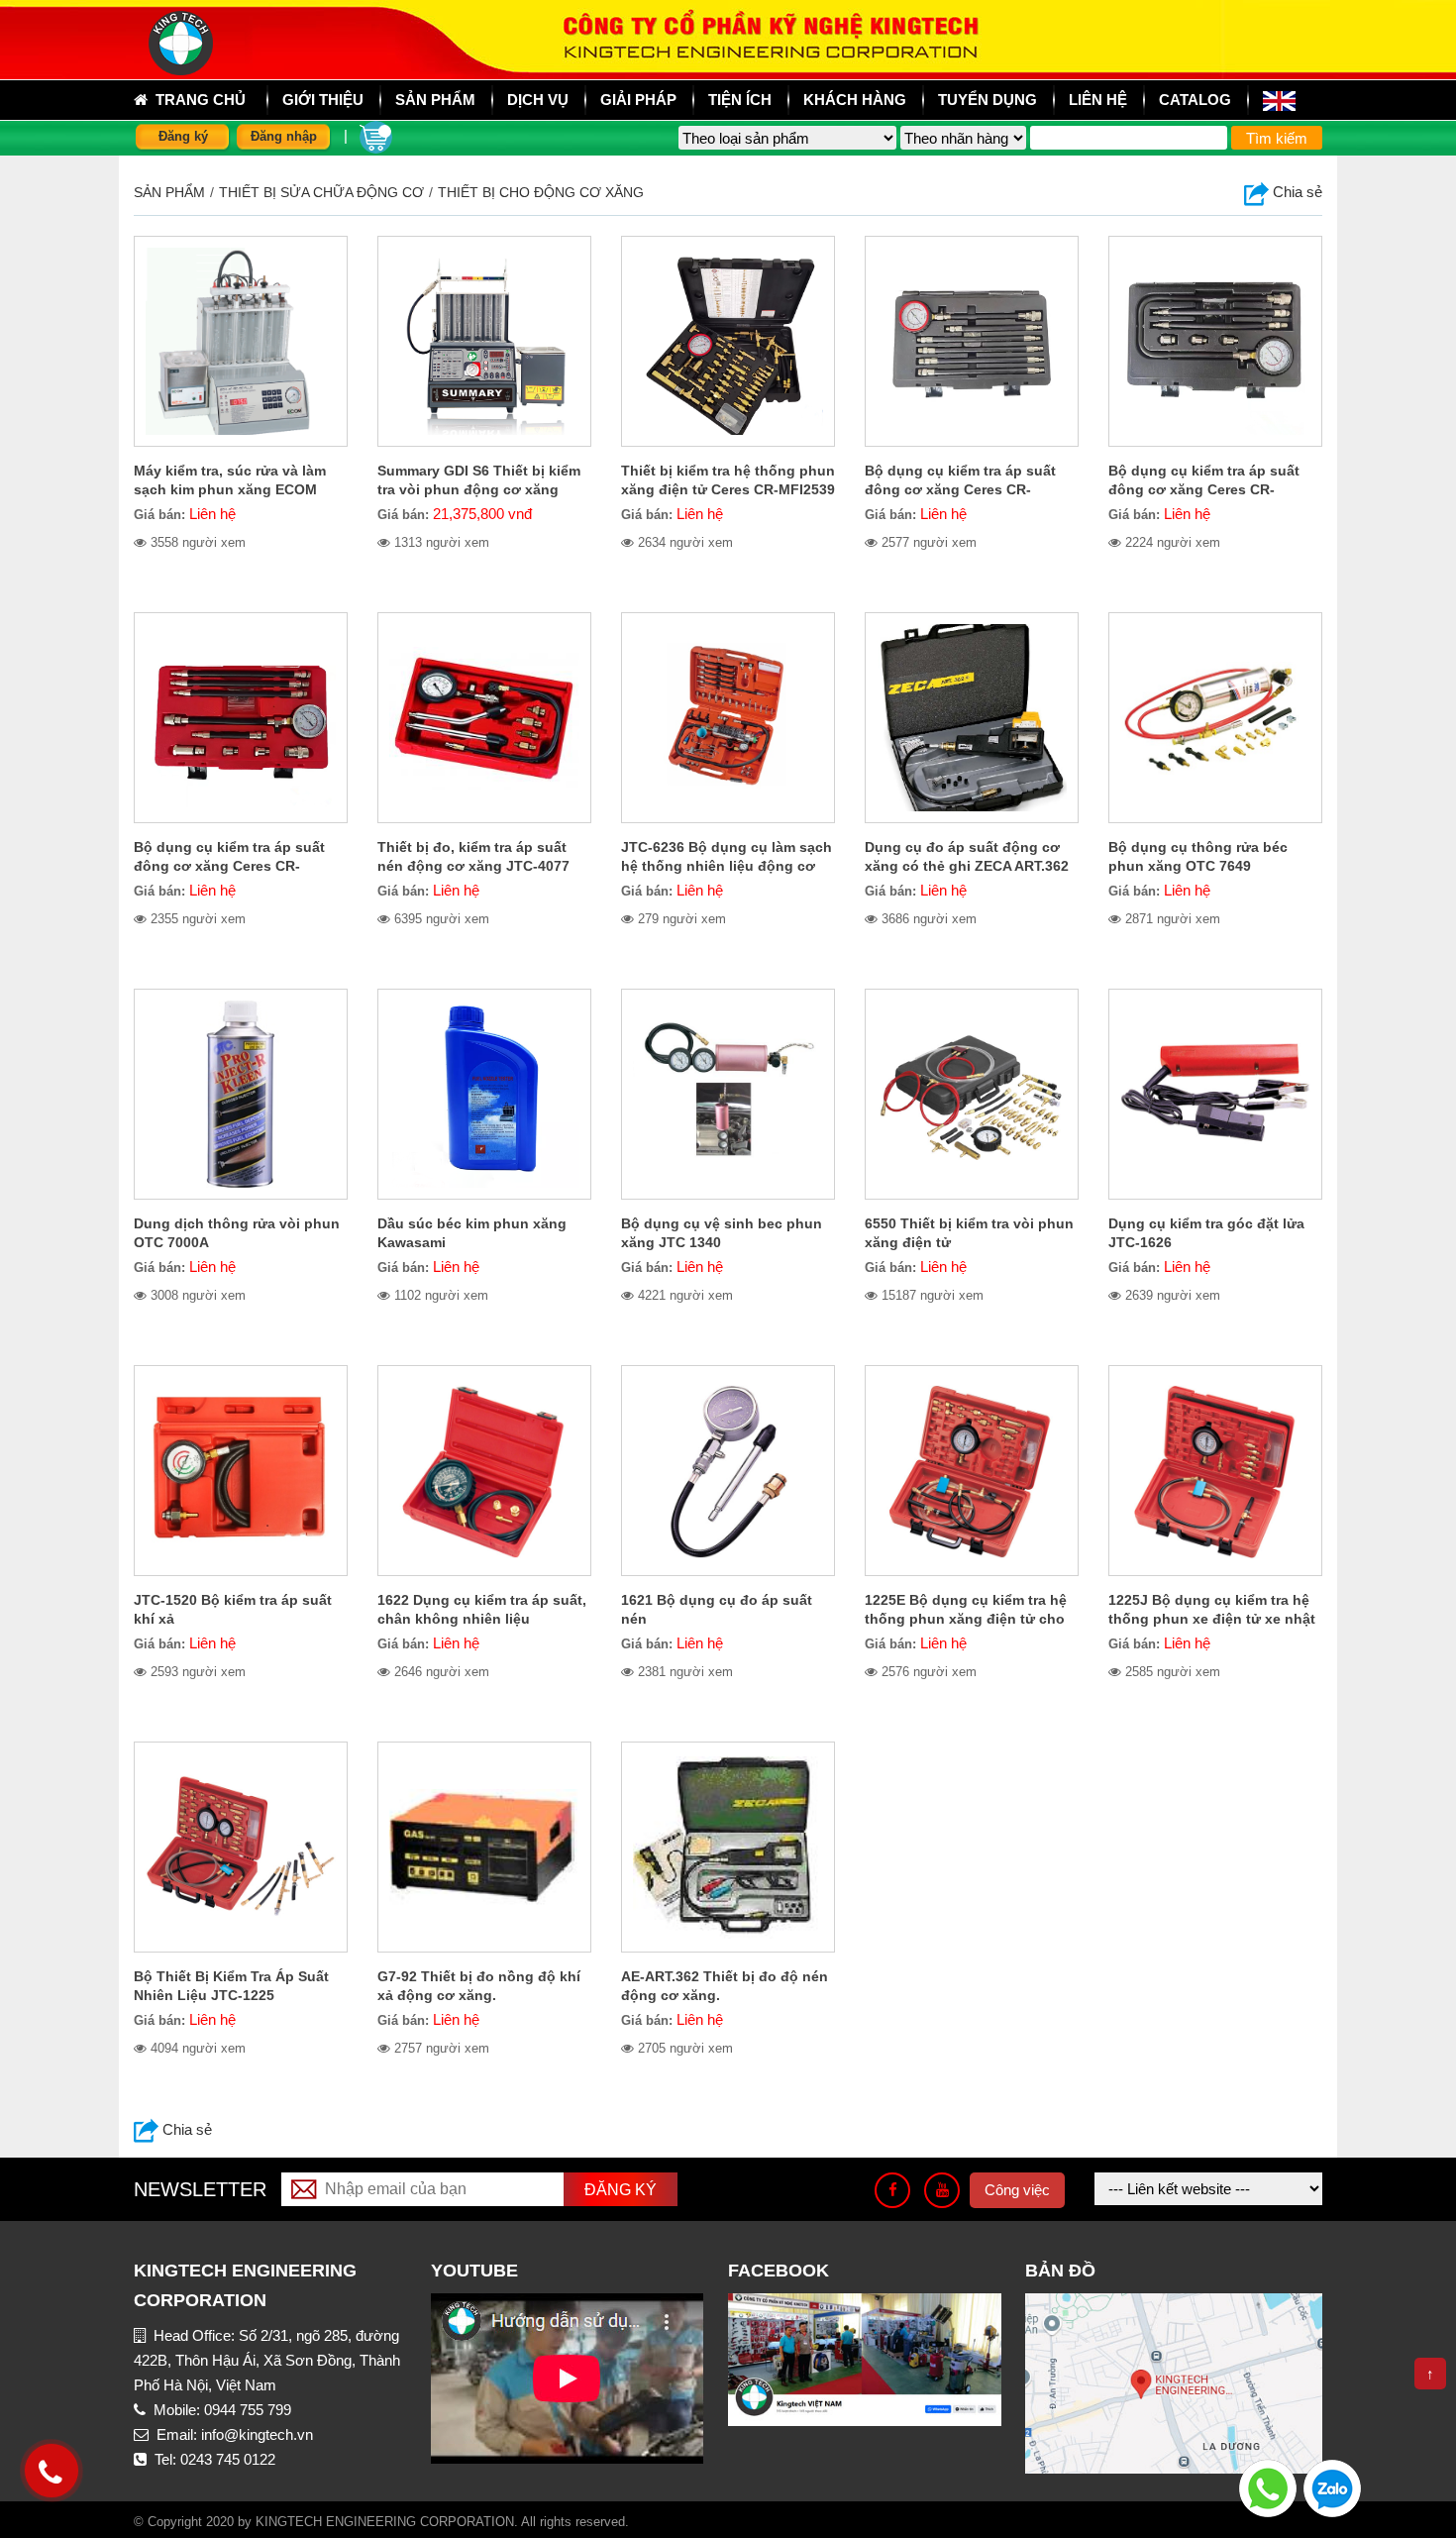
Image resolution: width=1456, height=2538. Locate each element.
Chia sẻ (1296, 192)
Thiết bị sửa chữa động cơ (321, 192)
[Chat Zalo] (1332, 2487)
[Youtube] (942, 2190)
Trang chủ (197, 100)
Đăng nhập (284, 136)
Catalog (1195, 100)
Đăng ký (183, 136)
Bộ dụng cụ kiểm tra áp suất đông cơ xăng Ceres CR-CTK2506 (1204, 489)
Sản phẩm (169, 192)
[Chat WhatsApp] (1268, 2487)
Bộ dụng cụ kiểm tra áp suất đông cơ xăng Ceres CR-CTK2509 (960, 489)
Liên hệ (1098, 100)
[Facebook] (892, 2190)
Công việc (1017, 2190)
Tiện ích (740, 100)
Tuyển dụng (988, 100)
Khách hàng (855, 100)
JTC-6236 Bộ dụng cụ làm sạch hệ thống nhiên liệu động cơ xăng (727, 866)
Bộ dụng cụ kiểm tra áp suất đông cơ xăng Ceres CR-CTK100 (229, 866)
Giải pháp (638, 100)
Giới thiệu (323, 100)
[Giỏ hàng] (376, 135)
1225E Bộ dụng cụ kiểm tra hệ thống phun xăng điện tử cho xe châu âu (966, 1619)
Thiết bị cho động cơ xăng (541, 192)
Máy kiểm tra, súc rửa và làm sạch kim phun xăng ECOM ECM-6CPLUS (230, 489)
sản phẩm (435, 100)
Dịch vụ (538, 100)
